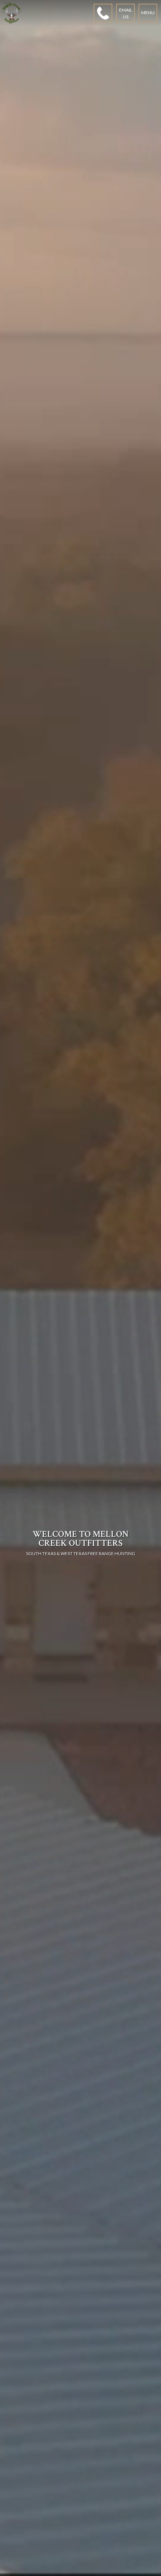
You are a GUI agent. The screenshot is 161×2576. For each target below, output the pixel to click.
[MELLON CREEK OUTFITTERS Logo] (12, 13)
